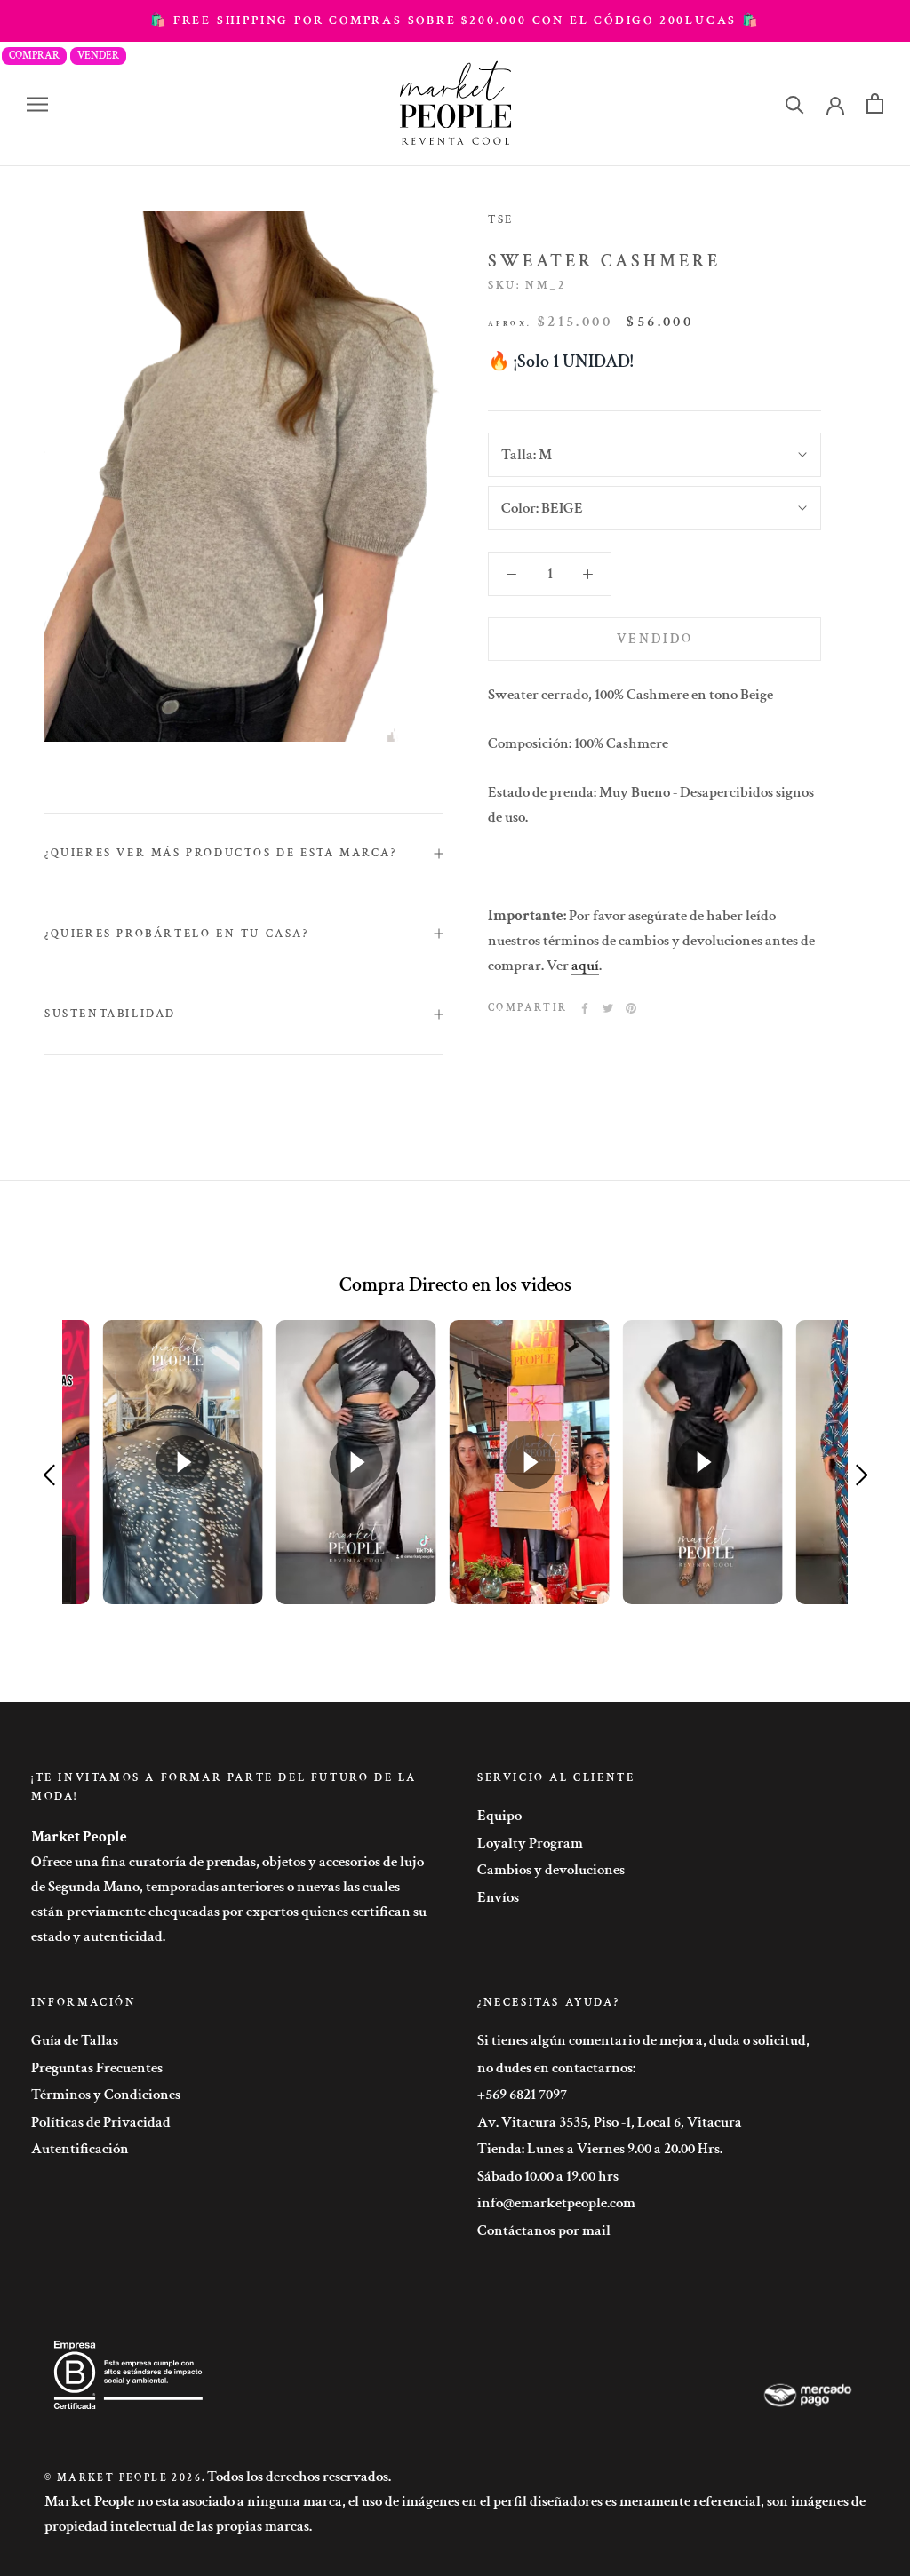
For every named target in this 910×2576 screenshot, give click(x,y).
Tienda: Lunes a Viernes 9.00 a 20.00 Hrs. (600, 2149)
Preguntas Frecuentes (97, 2068)
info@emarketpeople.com (556, 2203)
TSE (501, 220)
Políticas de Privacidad (101, 2122)
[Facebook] (585, 1008)
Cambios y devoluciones (551, 1870)
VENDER (98, 56)
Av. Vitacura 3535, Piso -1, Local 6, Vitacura (610, 2122)
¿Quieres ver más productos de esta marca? (221, 853)
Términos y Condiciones (106, 2095)
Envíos (498, 1897)
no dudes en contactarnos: (556, 2068)
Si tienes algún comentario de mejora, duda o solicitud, (643, 2040)
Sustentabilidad (110, 1014)
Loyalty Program (530, 1843)
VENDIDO (655, 639)
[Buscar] (795, 103)
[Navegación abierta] (37, 104)
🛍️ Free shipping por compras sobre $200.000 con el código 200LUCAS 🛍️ (455, 20)
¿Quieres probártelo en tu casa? (177, 934)
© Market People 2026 (123, 2478)
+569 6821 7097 (522, 2095)
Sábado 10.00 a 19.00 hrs (548, 2176)
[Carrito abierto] (875, 103)
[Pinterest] (631, 1008)
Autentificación (80, 2149)
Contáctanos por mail (544, 2230)
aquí (585, 966)
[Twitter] (608, 1008)
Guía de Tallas (75, 2040)
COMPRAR (34, 56)
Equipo (499, 1816)
